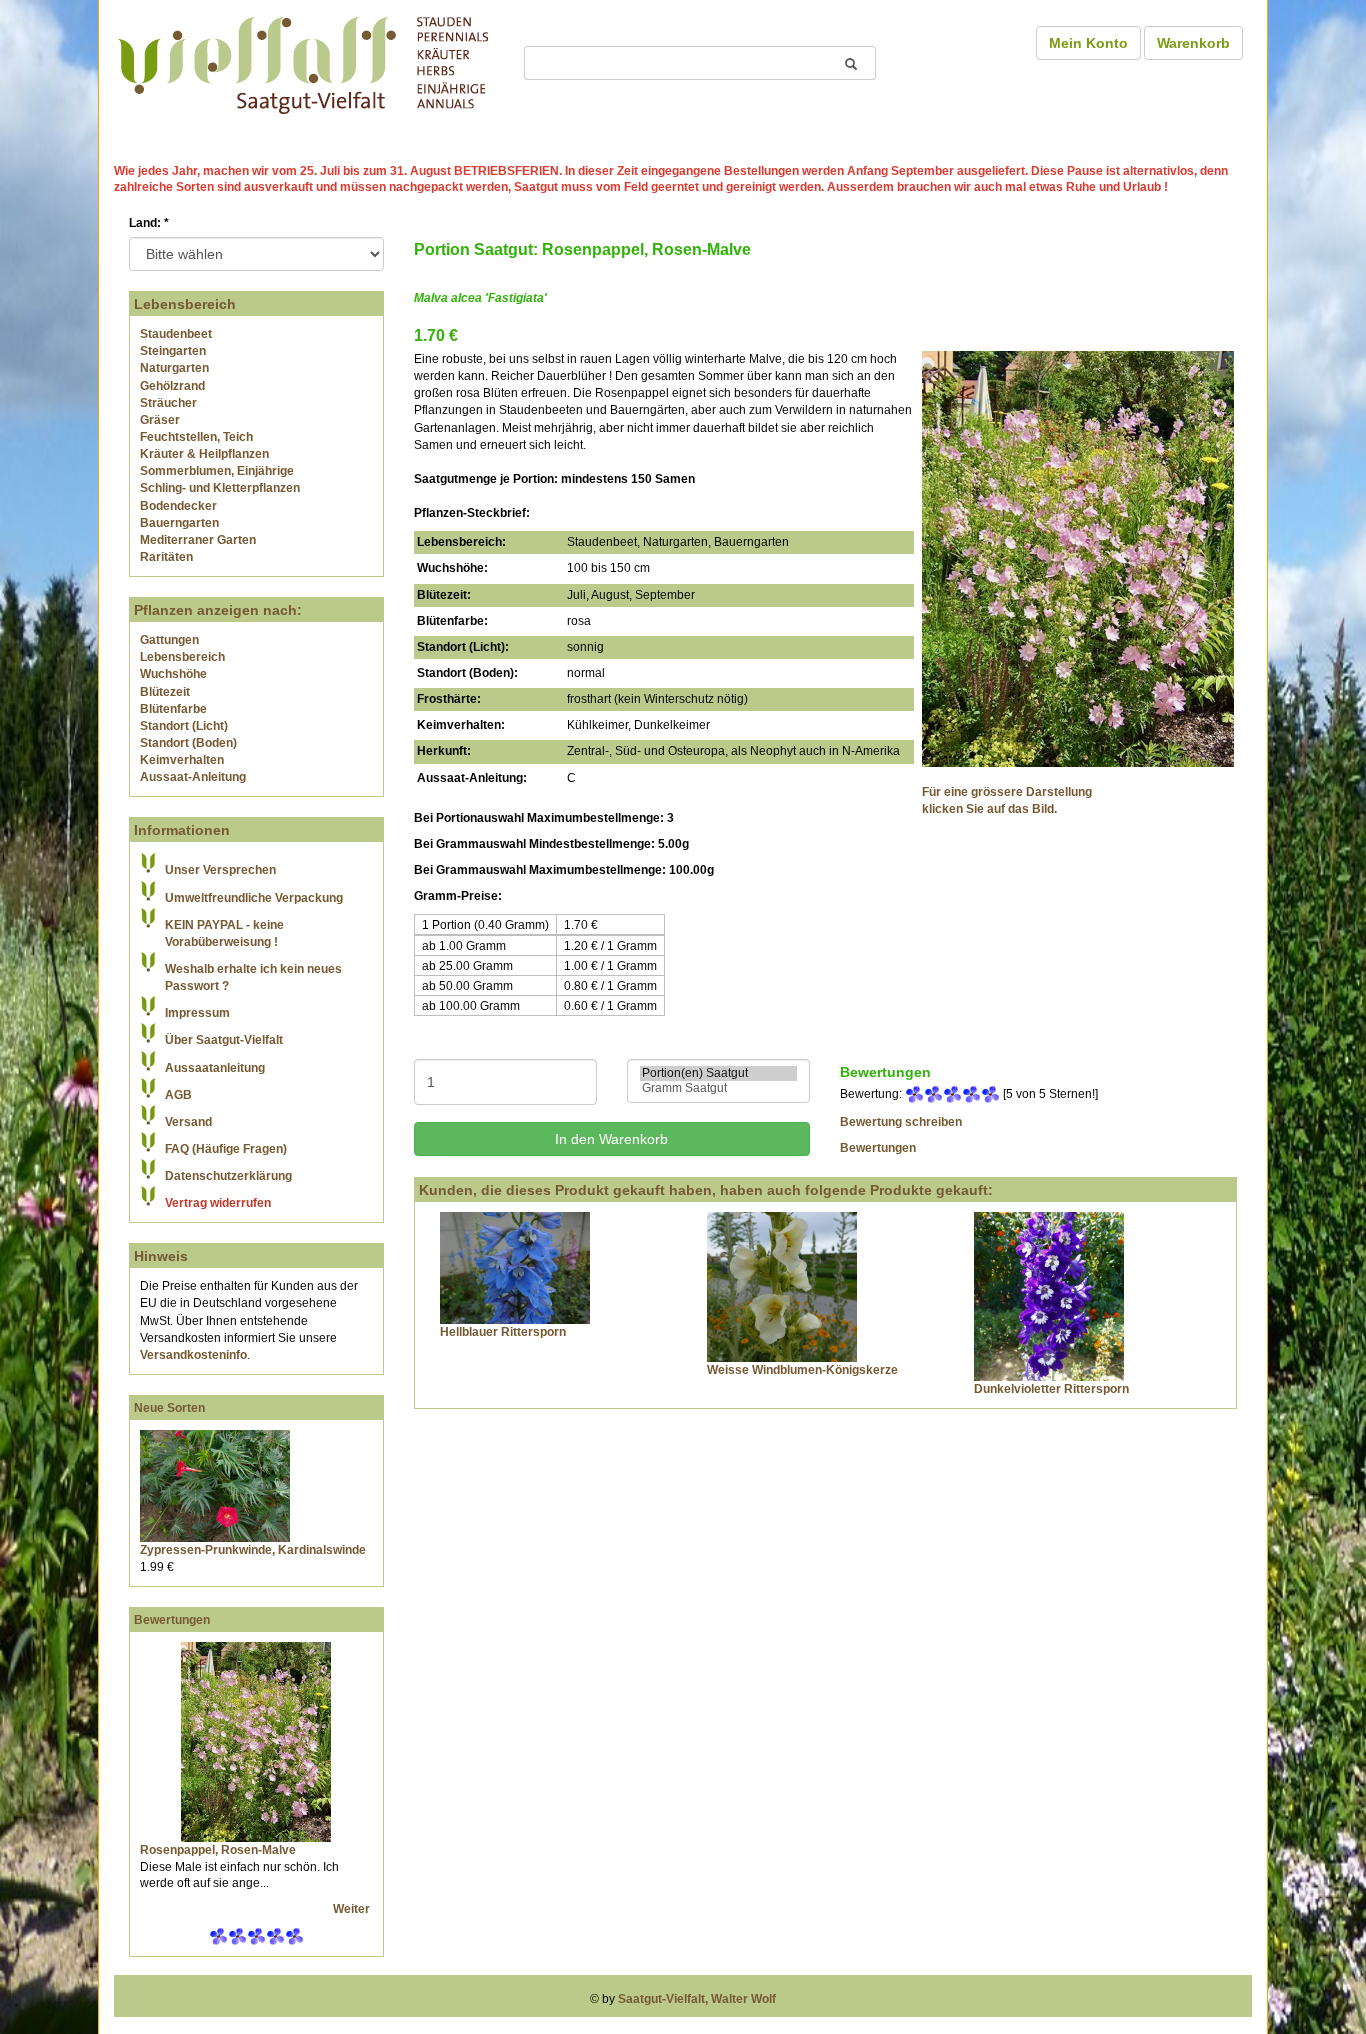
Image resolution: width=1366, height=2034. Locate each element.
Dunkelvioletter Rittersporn (1051, 1389)
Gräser (160, 420)
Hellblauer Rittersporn (503, 1332)
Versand (188, 1122)
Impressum (197, 1013)
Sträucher (168, 403)
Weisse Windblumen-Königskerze (802, 1370)
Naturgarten (174, 368)
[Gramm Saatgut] (718, 1088)
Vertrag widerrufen (218, 1203)
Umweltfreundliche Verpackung (254, 898)
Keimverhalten (182, 760)
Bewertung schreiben (901, 1122)
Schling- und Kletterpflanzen (220, 488)
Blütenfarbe (173, 709)
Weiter (353, 1909)
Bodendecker (178, 506)
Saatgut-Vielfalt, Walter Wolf (697, 1999)
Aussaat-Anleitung (193, 777)
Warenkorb (1193, 43)
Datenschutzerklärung (228, 1176)
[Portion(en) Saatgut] (718, 1073)
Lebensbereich (182, 657)
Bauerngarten (179, 523)
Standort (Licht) (184, 726)
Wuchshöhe (173, 674)
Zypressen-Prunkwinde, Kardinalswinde (253, 1550)
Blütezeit (165, 692)
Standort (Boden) (188, 743)
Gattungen (169, 640)
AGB (178, 1095)
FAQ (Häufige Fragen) (226, 1149)
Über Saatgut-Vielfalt (224, 1040)
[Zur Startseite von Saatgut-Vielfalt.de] (303, 62)
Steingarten (173, 351)
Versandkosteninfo (193, 1355)
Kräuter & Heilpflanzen (204, 454)
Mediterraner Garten (198, 540)
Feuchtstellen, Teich (196, 437)
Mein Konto (1088, 43)
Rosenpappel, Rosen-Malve (218, 1850)
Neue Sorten (169, 1408)
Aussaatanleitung (215, 1068)
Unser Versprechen (220, 870)
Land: (149, 223)
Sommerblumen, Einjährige (217, 471)
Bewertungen (172, 1620)
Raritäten (166, 557)
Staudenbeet (176, 334)
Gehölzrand (172, 386)
